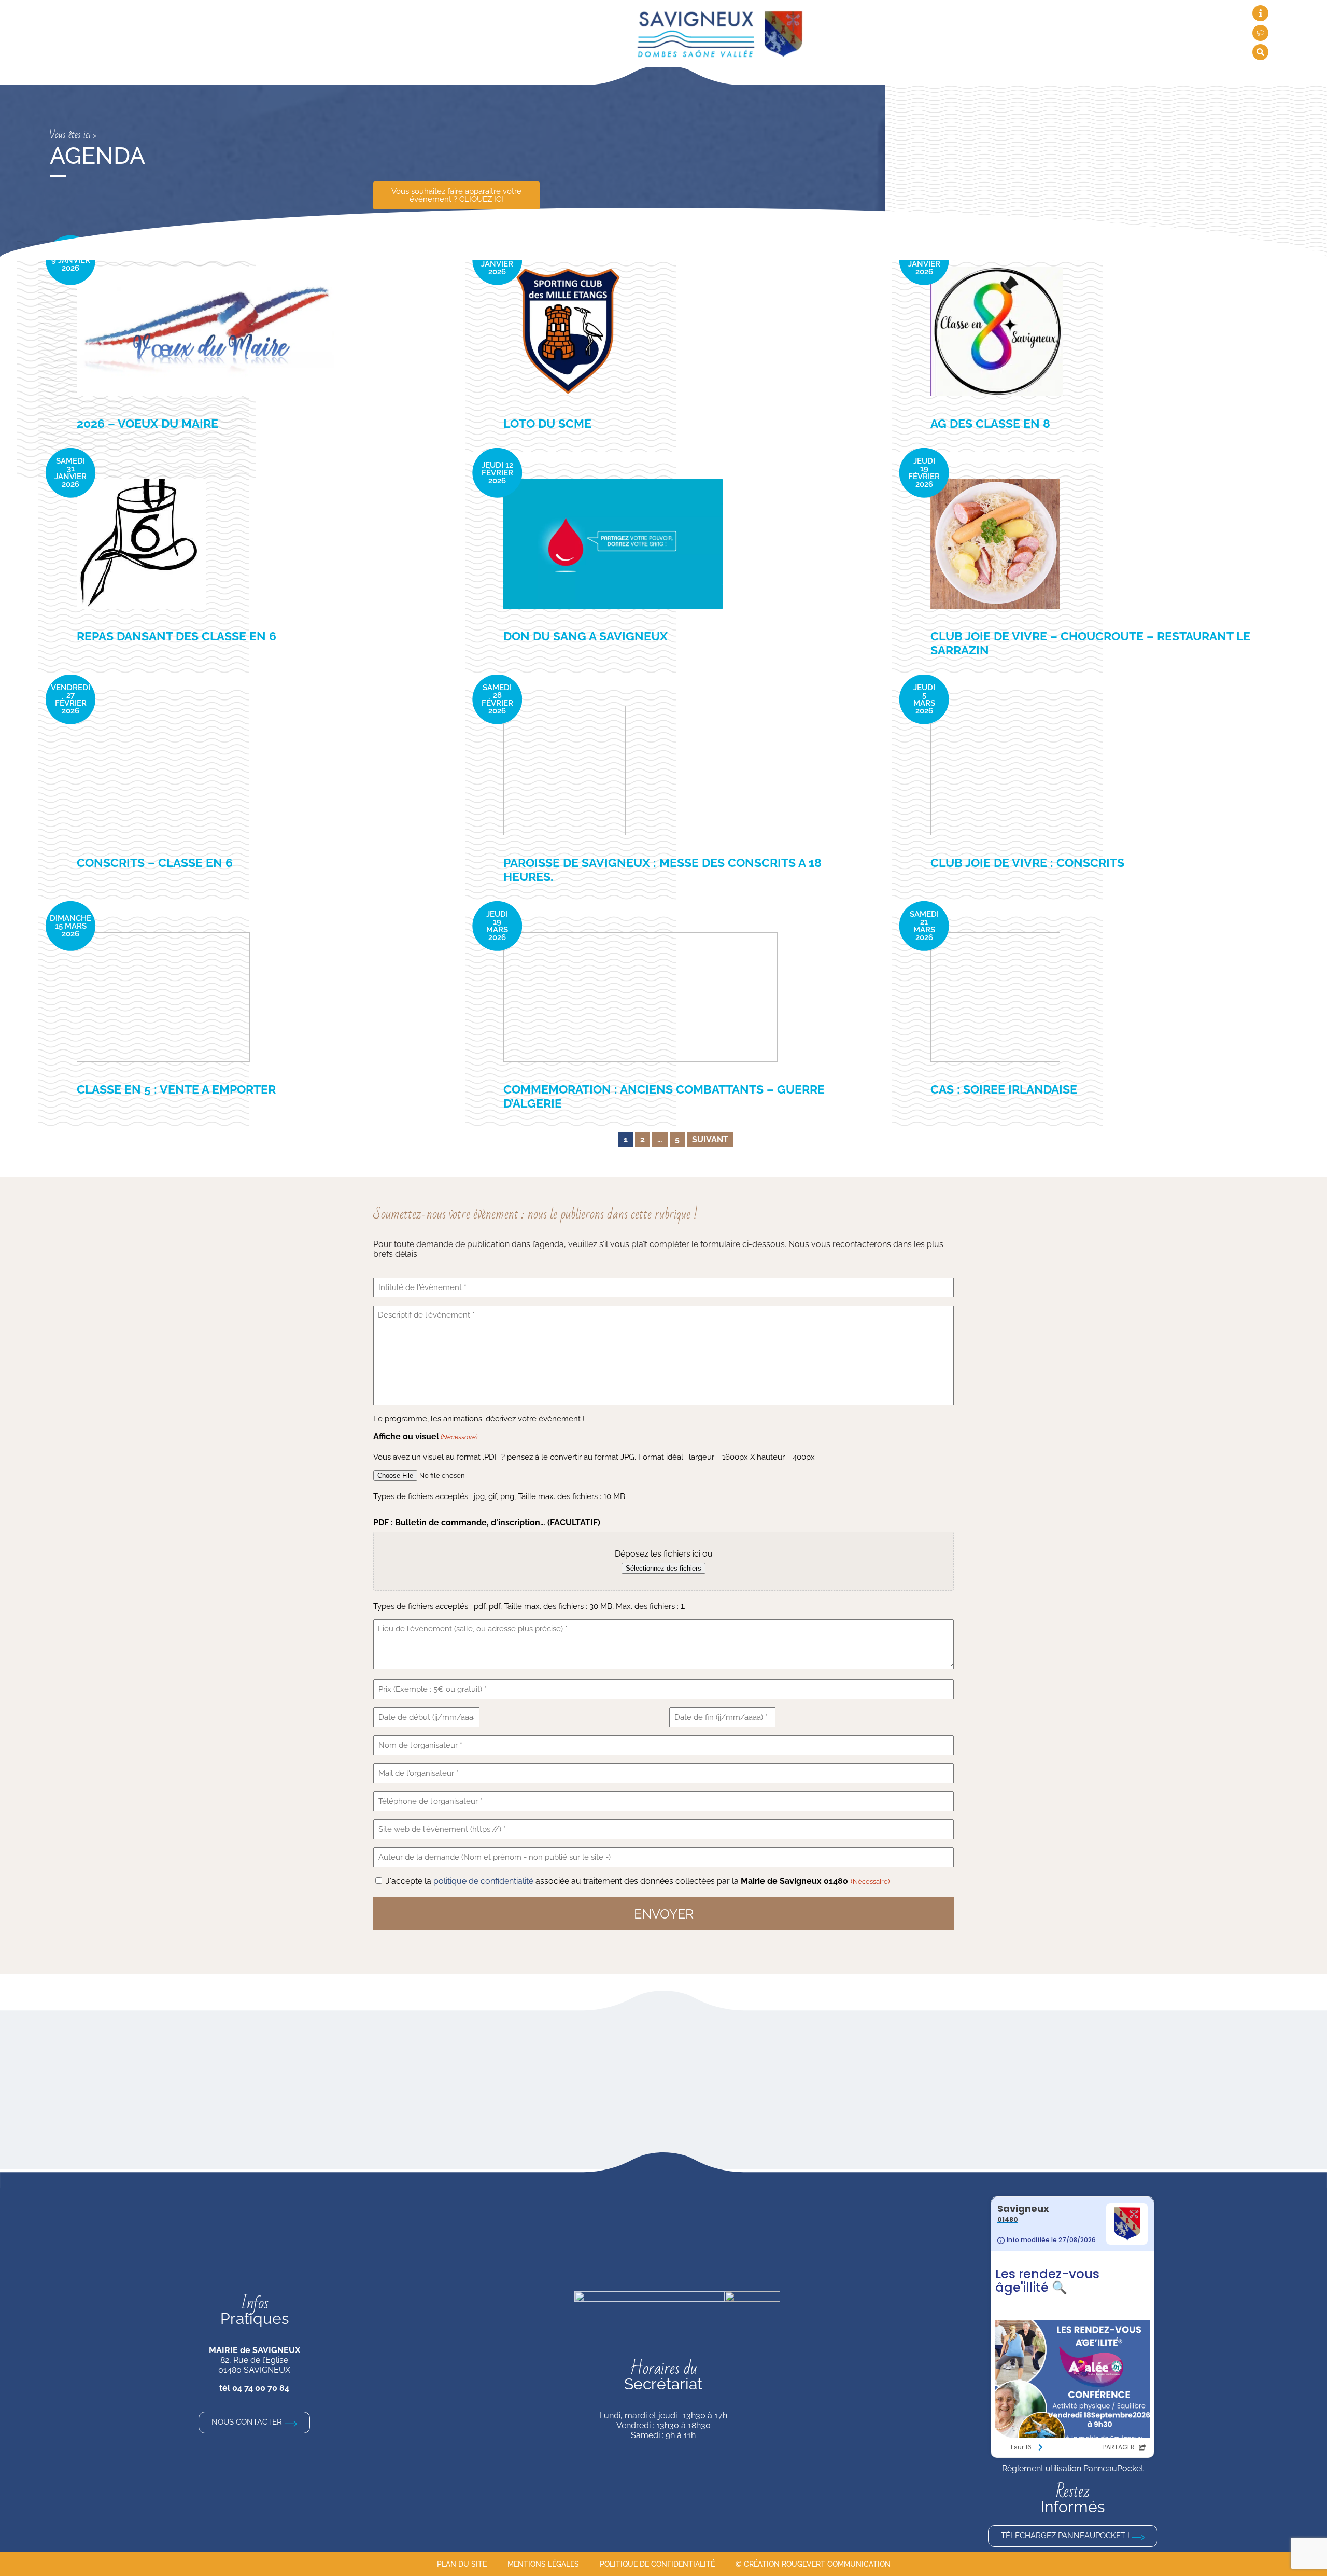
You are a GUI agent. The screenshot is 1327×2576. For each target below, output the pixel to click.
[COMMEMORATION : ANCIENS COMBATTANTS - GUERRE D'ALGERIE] (640, 997)
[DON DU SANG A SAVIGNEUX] (613, 544)
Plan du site (462, 2564)
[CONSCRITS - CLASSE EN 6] (292, 771)
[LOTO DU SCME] (568, 331)
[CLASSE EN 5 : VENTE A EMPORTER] (163, 997)
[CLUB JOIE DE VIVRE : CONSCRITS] (995, 771)
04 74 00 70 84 (261, 2388)
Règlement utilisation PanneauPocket (1073, 2468)
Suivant (710, 1139)
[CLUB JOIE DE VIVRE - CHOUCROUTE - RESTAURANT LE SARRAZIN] (995, 544)
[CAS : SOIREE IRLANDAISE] (995, 997)
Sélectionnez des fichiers (663, 1568)
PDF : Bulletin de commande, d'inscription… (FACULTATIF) (487, 1523)
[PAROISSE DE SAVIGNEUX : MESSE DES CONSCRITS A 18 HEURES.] (564, 771)
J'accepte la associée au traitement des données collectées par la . (638, 1881)
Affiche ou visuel (425, 1437)
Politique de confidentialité (657, 2564)
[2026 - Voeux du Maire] (205, 331)
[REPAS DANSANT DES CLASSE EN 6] (141, 544)
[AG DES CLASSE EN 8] (997, 331)
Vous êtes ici (70, 135)
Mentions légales (543, 2564)
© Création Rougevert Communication (813, 2564)
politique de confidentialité (483, 1881)
